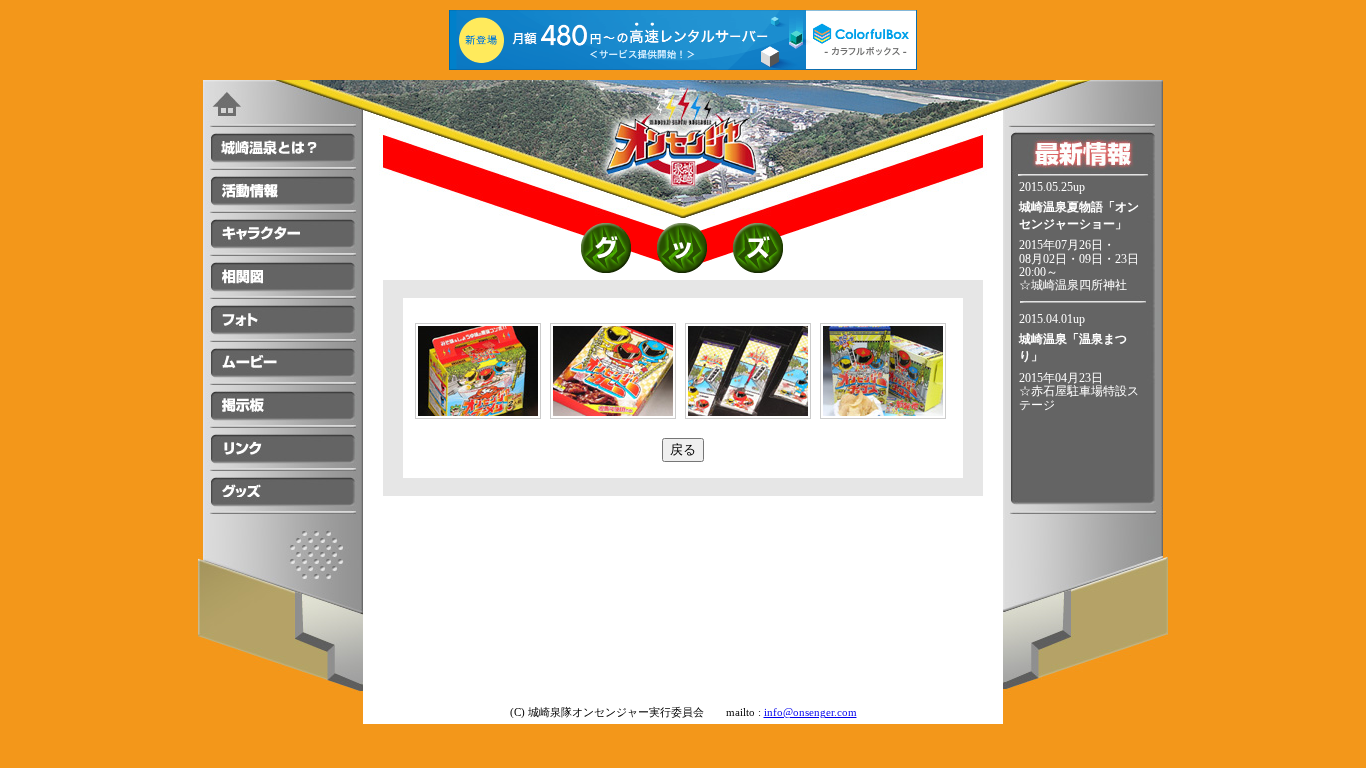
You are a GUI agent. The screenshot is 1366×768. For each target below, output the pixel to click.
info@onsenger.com (810, 712)
